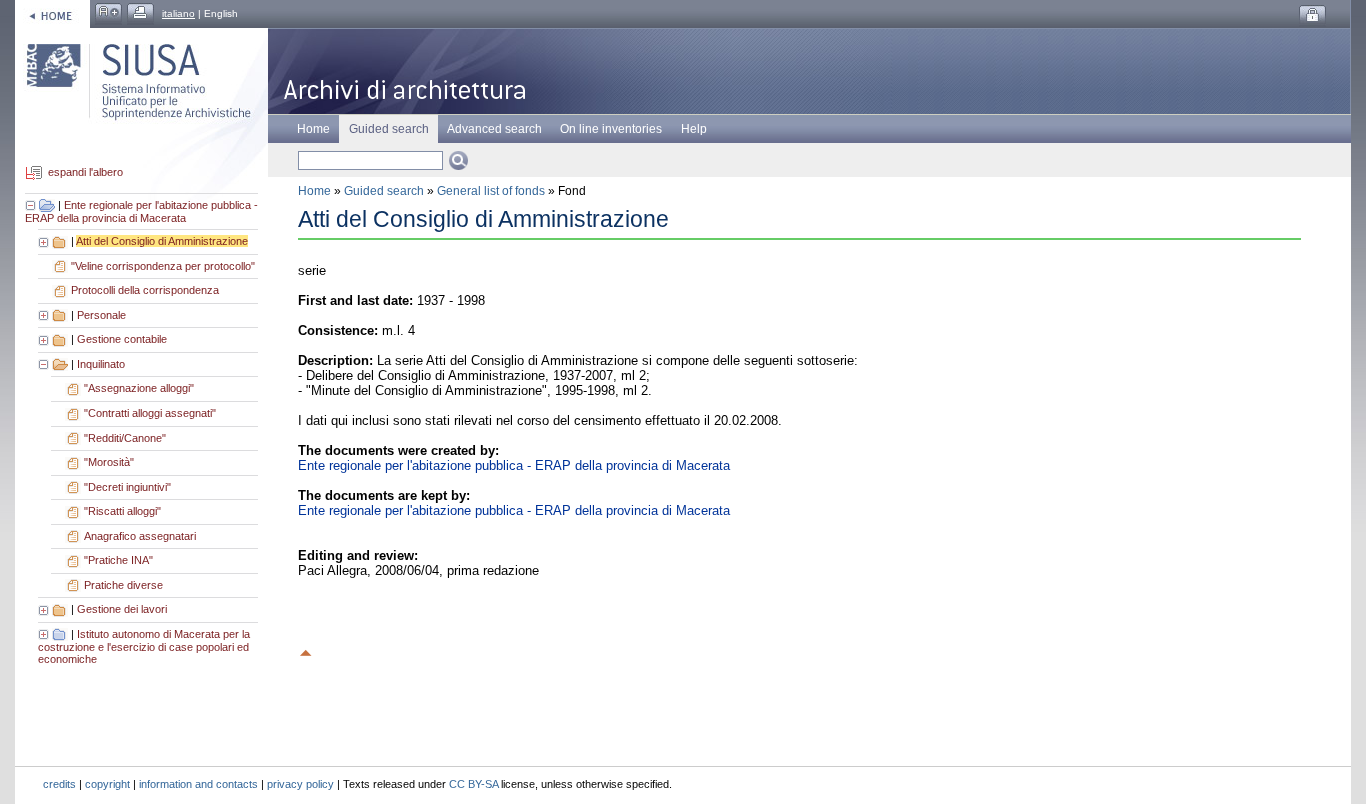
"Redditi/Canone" (125, 438)
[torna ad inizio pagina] (306, 650)
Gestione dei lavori (122, 609)
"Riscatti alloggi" (122, 511)
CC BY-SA (473, 784)
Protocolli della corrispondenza (145, 290)
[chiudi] (45, 364)
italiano (178, 13)
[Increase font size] (108, 13)
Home (313, 129)
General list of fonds (491, 191)
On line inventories (611, 129)
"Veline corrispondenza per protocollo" (163, 266)
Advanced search (494, 129)
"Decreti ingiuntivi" (127, 487)
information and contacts (198, 784)
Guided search (384, 191)
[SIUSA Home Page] (52, 13)
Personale (101, 315)
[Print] (140, 13)
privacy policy (300, 784)
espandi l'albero (85, 173)
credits (59, 784)
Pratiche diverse (123, 585)
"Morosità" (109, 462)
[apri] (45, 241)
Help (694, 129)
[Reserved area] (1312, 15)
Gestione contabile (122, 339)
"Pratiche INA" (118, 560)
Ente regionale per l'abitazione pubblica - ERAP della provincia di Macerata (141, 212)
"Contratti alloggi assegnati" (150, 413)
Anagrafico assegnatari (140, 536)
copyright (107, 784)
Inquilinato (101, 364)
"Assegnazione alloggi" (139, 388)
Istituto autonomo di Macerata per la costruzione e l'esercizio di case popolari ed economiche (144, 647)
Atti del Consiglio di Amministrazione (162, 241)
